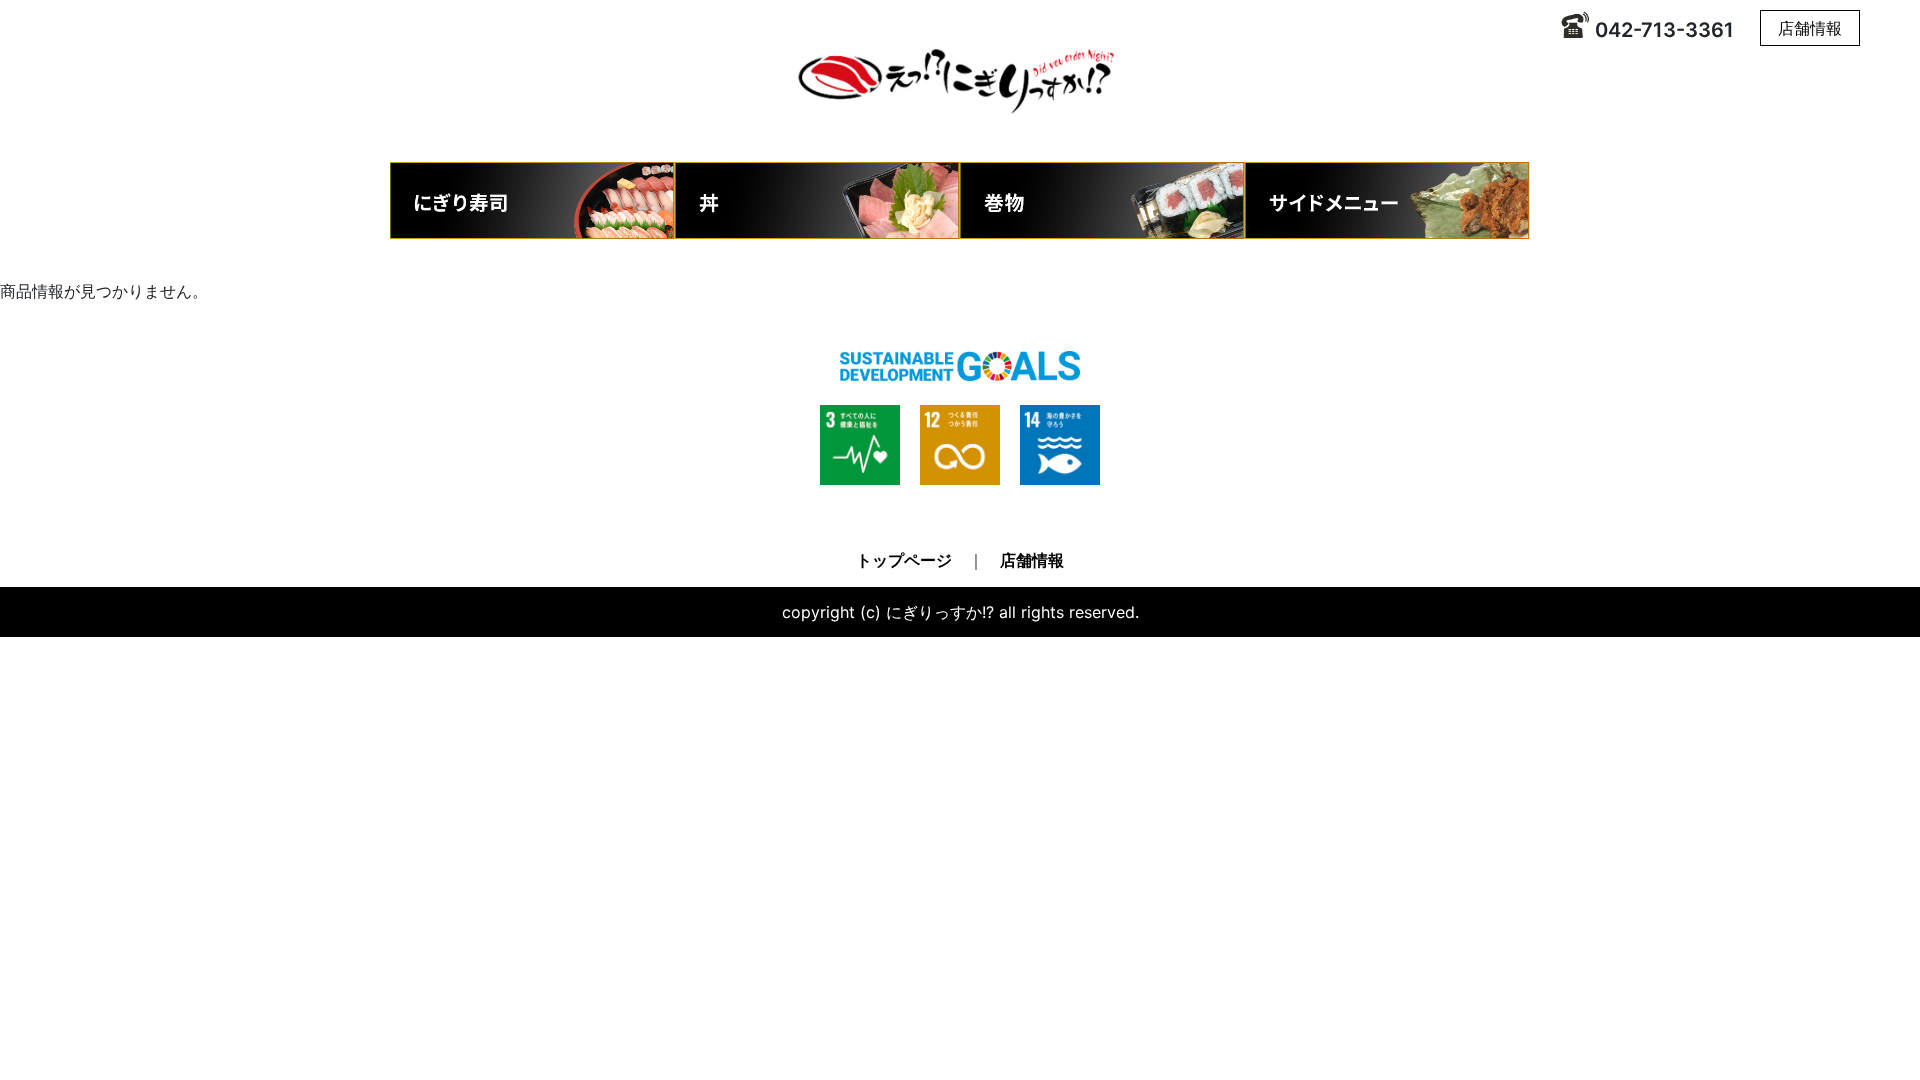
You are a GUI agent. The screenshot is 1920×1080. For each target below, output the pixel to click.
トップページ (904, 560)
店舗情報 (1810, 28)
